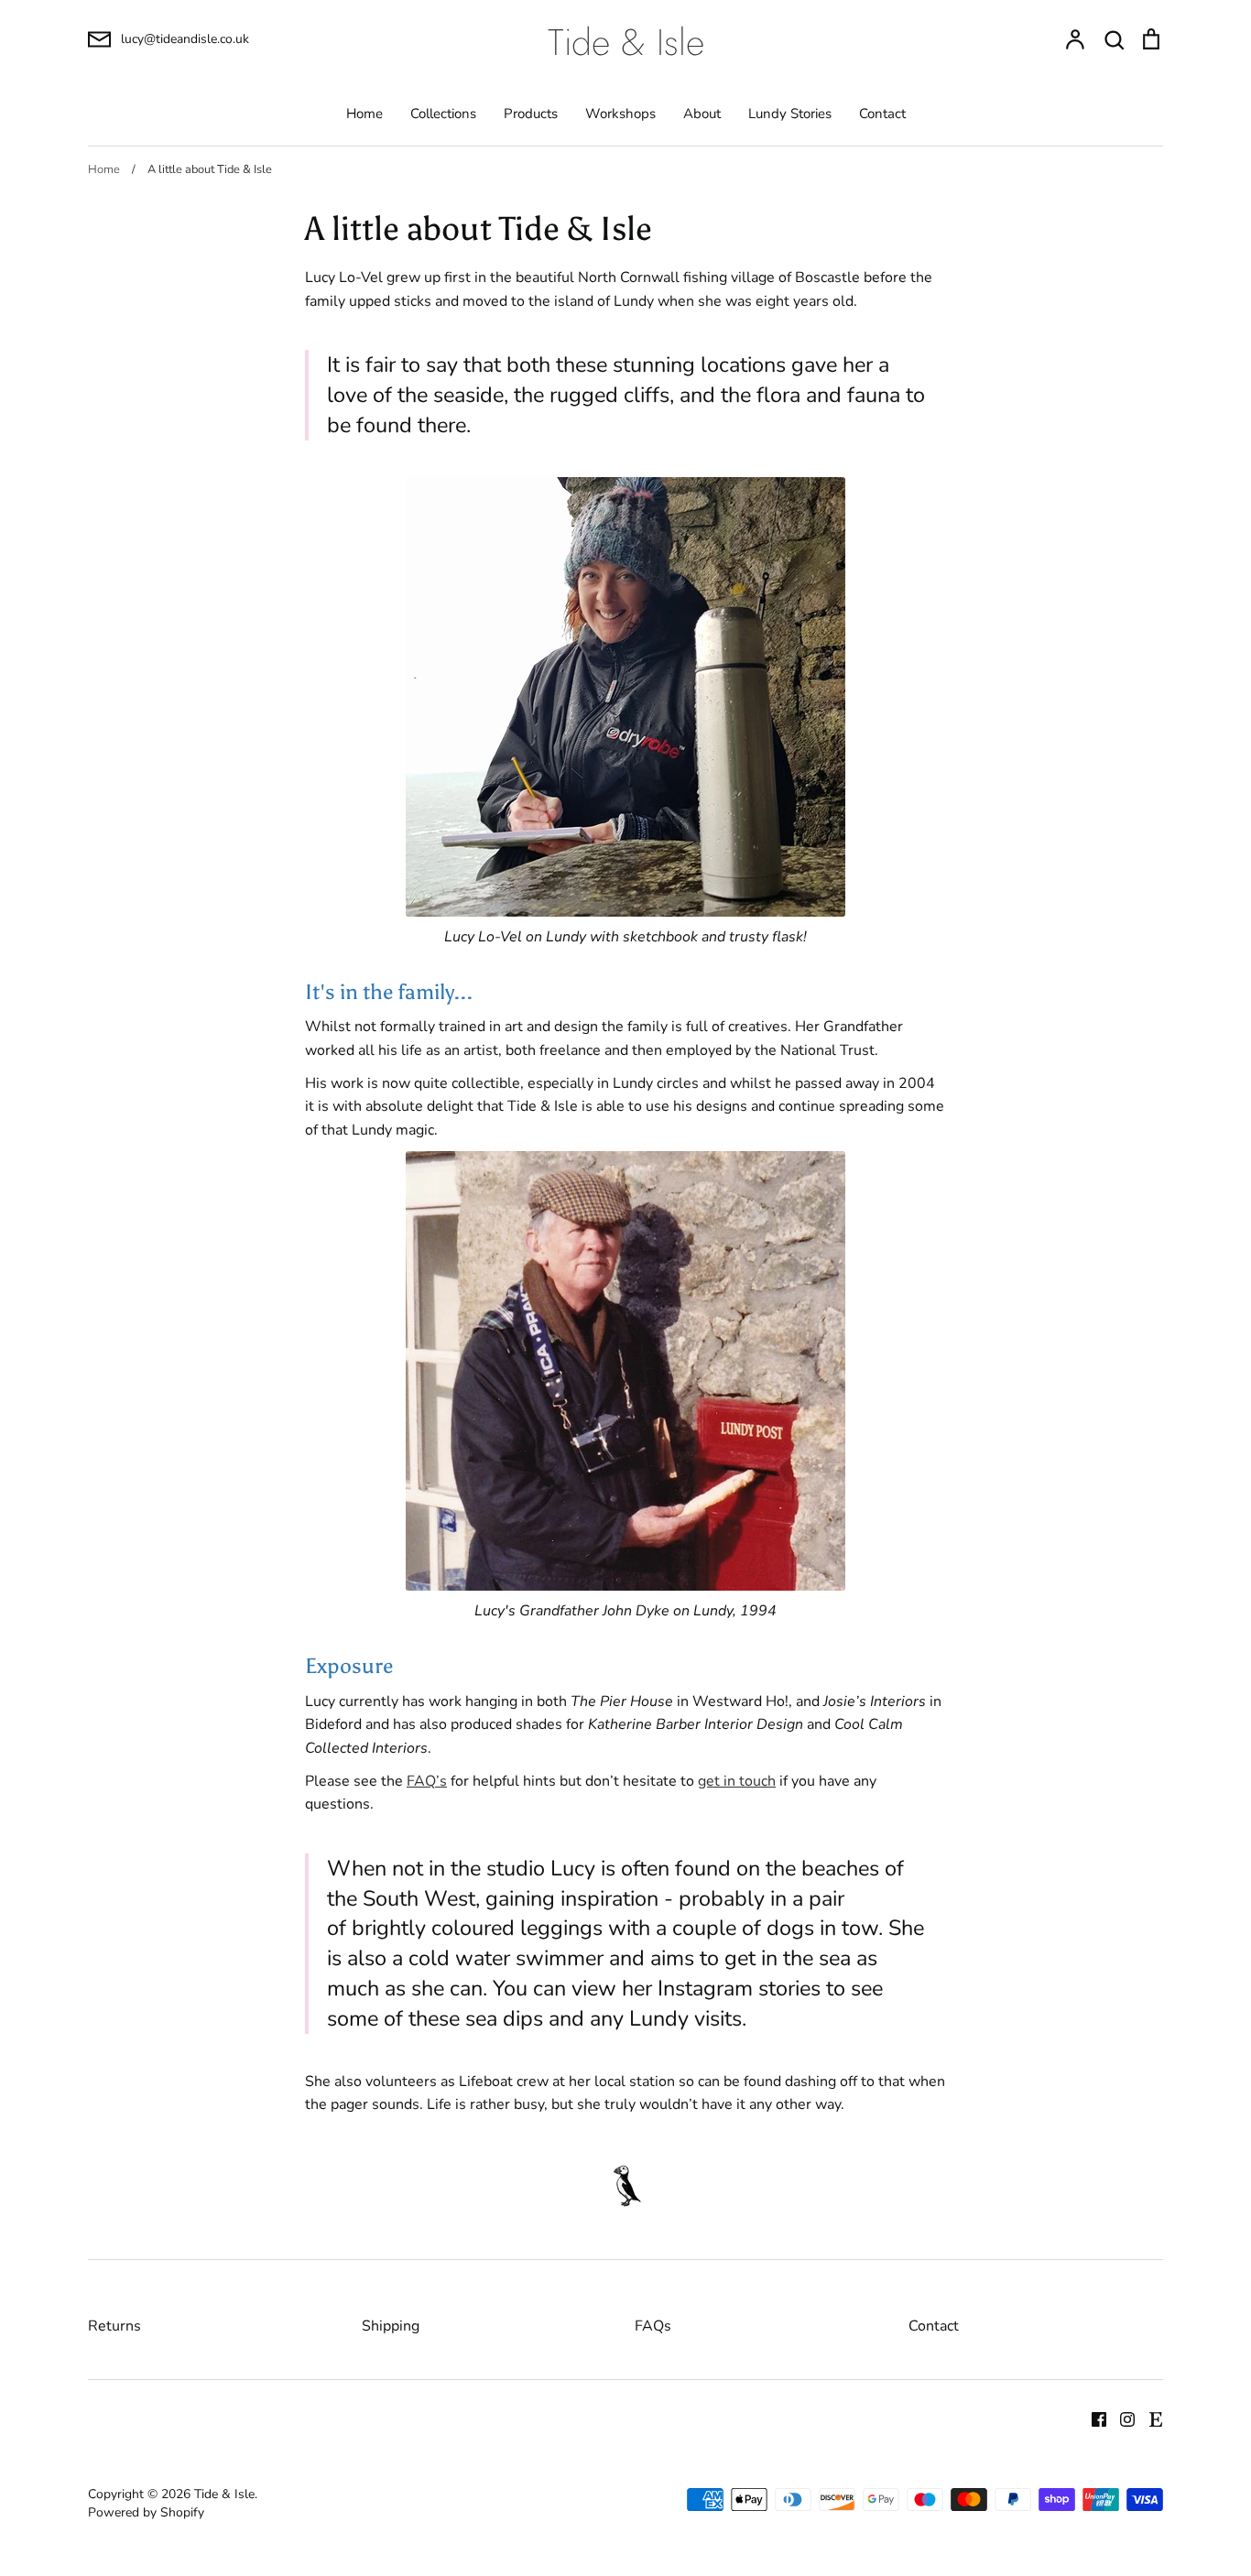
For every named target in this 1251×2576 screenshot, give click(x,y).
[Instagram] (1120, 2418)
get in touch (737, 1781)
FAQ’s (427, 1781)
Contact (882, 114)
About (702, 114)
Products (531, 114)
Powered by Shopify (146, 2512)
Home (364, 114)
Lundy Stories (790, 114)
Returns (114, 2326)
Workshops (620, 114)
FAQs (653, 2326)
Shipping (391, 2326)
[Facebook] (1092, 2418)
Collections (443, 114)
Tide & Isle (626, 42)
